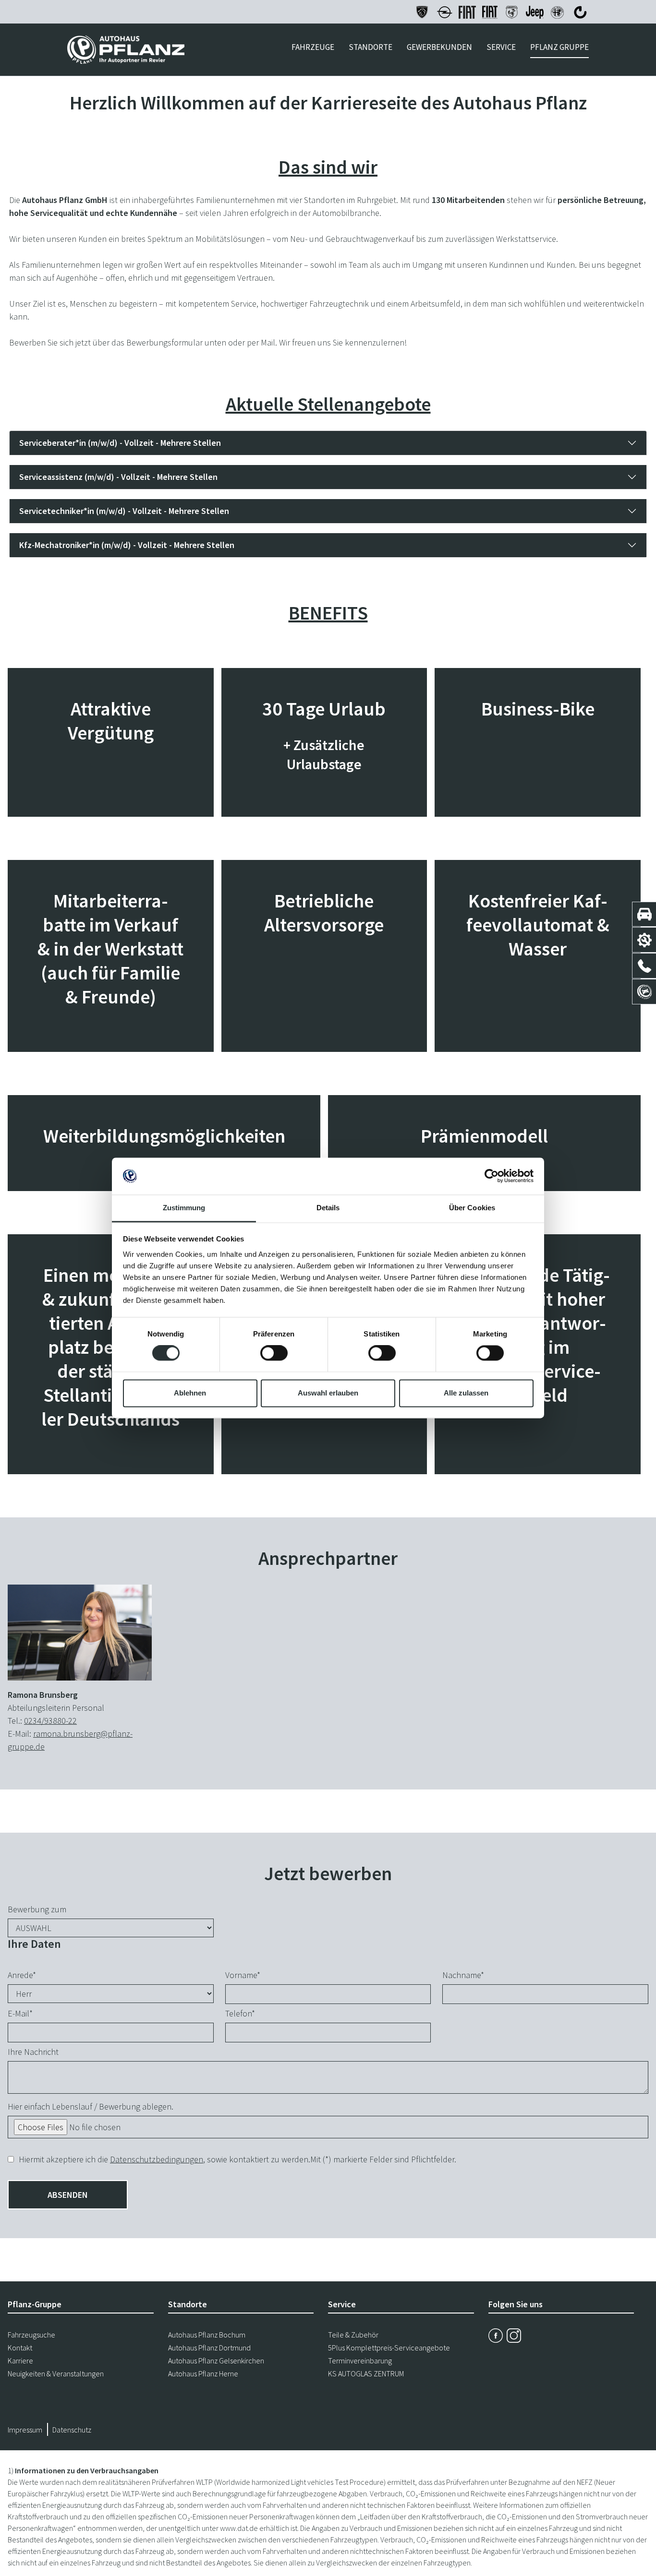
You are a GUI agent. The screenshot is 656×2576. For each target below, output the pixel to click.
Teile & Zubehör (353, 2335)
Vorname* (243, 1975)
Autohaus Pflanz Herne (203, 2373)
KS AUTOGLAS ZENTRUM (366, 2373)
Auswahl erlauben (328, 1393)
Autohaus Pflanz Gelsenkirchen (216, 2361)
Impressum (25, 2430)
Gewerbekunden (439, 47)
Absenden (68, 2195)
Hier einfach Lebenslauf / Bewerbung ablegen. (91, 2106)
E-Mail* (20, 2013)
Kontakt (20, 2348)
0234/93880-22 (50, 1721)
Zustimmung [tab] (184, 1208)
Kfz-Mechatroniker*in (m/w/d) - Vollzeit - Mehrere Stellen (127, 545)
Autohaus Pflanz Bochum (207, 2335)
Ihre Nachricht (33, 2052)
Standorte (371, 47)
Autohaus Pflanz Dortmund (209, 2348)
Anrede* (22, 1975)
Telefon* (240, 2013)
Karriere (20, 2361)
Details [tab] (328, 1208)
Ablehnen (190, 1393)
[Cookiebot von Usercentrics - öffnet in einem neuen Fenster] (492, 1176)
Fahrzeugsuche (31, 2335)
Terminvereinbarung (360, 2361)
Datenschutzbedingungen (157, 2159)
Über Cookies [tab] (472, 1208)
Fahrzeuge (313, 47)
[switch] (274, 1353)
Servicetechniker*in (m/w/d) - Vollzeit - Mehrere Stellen (124, 511)
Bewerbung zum (37, 1909)
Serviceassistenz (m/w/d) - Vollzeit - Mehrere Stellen (118, 477)
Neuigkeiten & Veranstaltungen (56, 2373)
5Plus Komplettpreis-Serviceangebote (389, 2348)
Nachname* (463, 1975)
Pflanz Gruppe (559, 47)
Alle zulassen (466, 1393)
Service (501, 47)
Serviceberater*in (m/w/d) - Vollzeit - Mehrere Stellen (120, 443)
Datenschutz (72, 2430)
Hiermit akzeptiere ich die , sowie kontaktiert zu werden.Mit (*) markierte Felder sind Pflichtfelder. (237, 2159)
